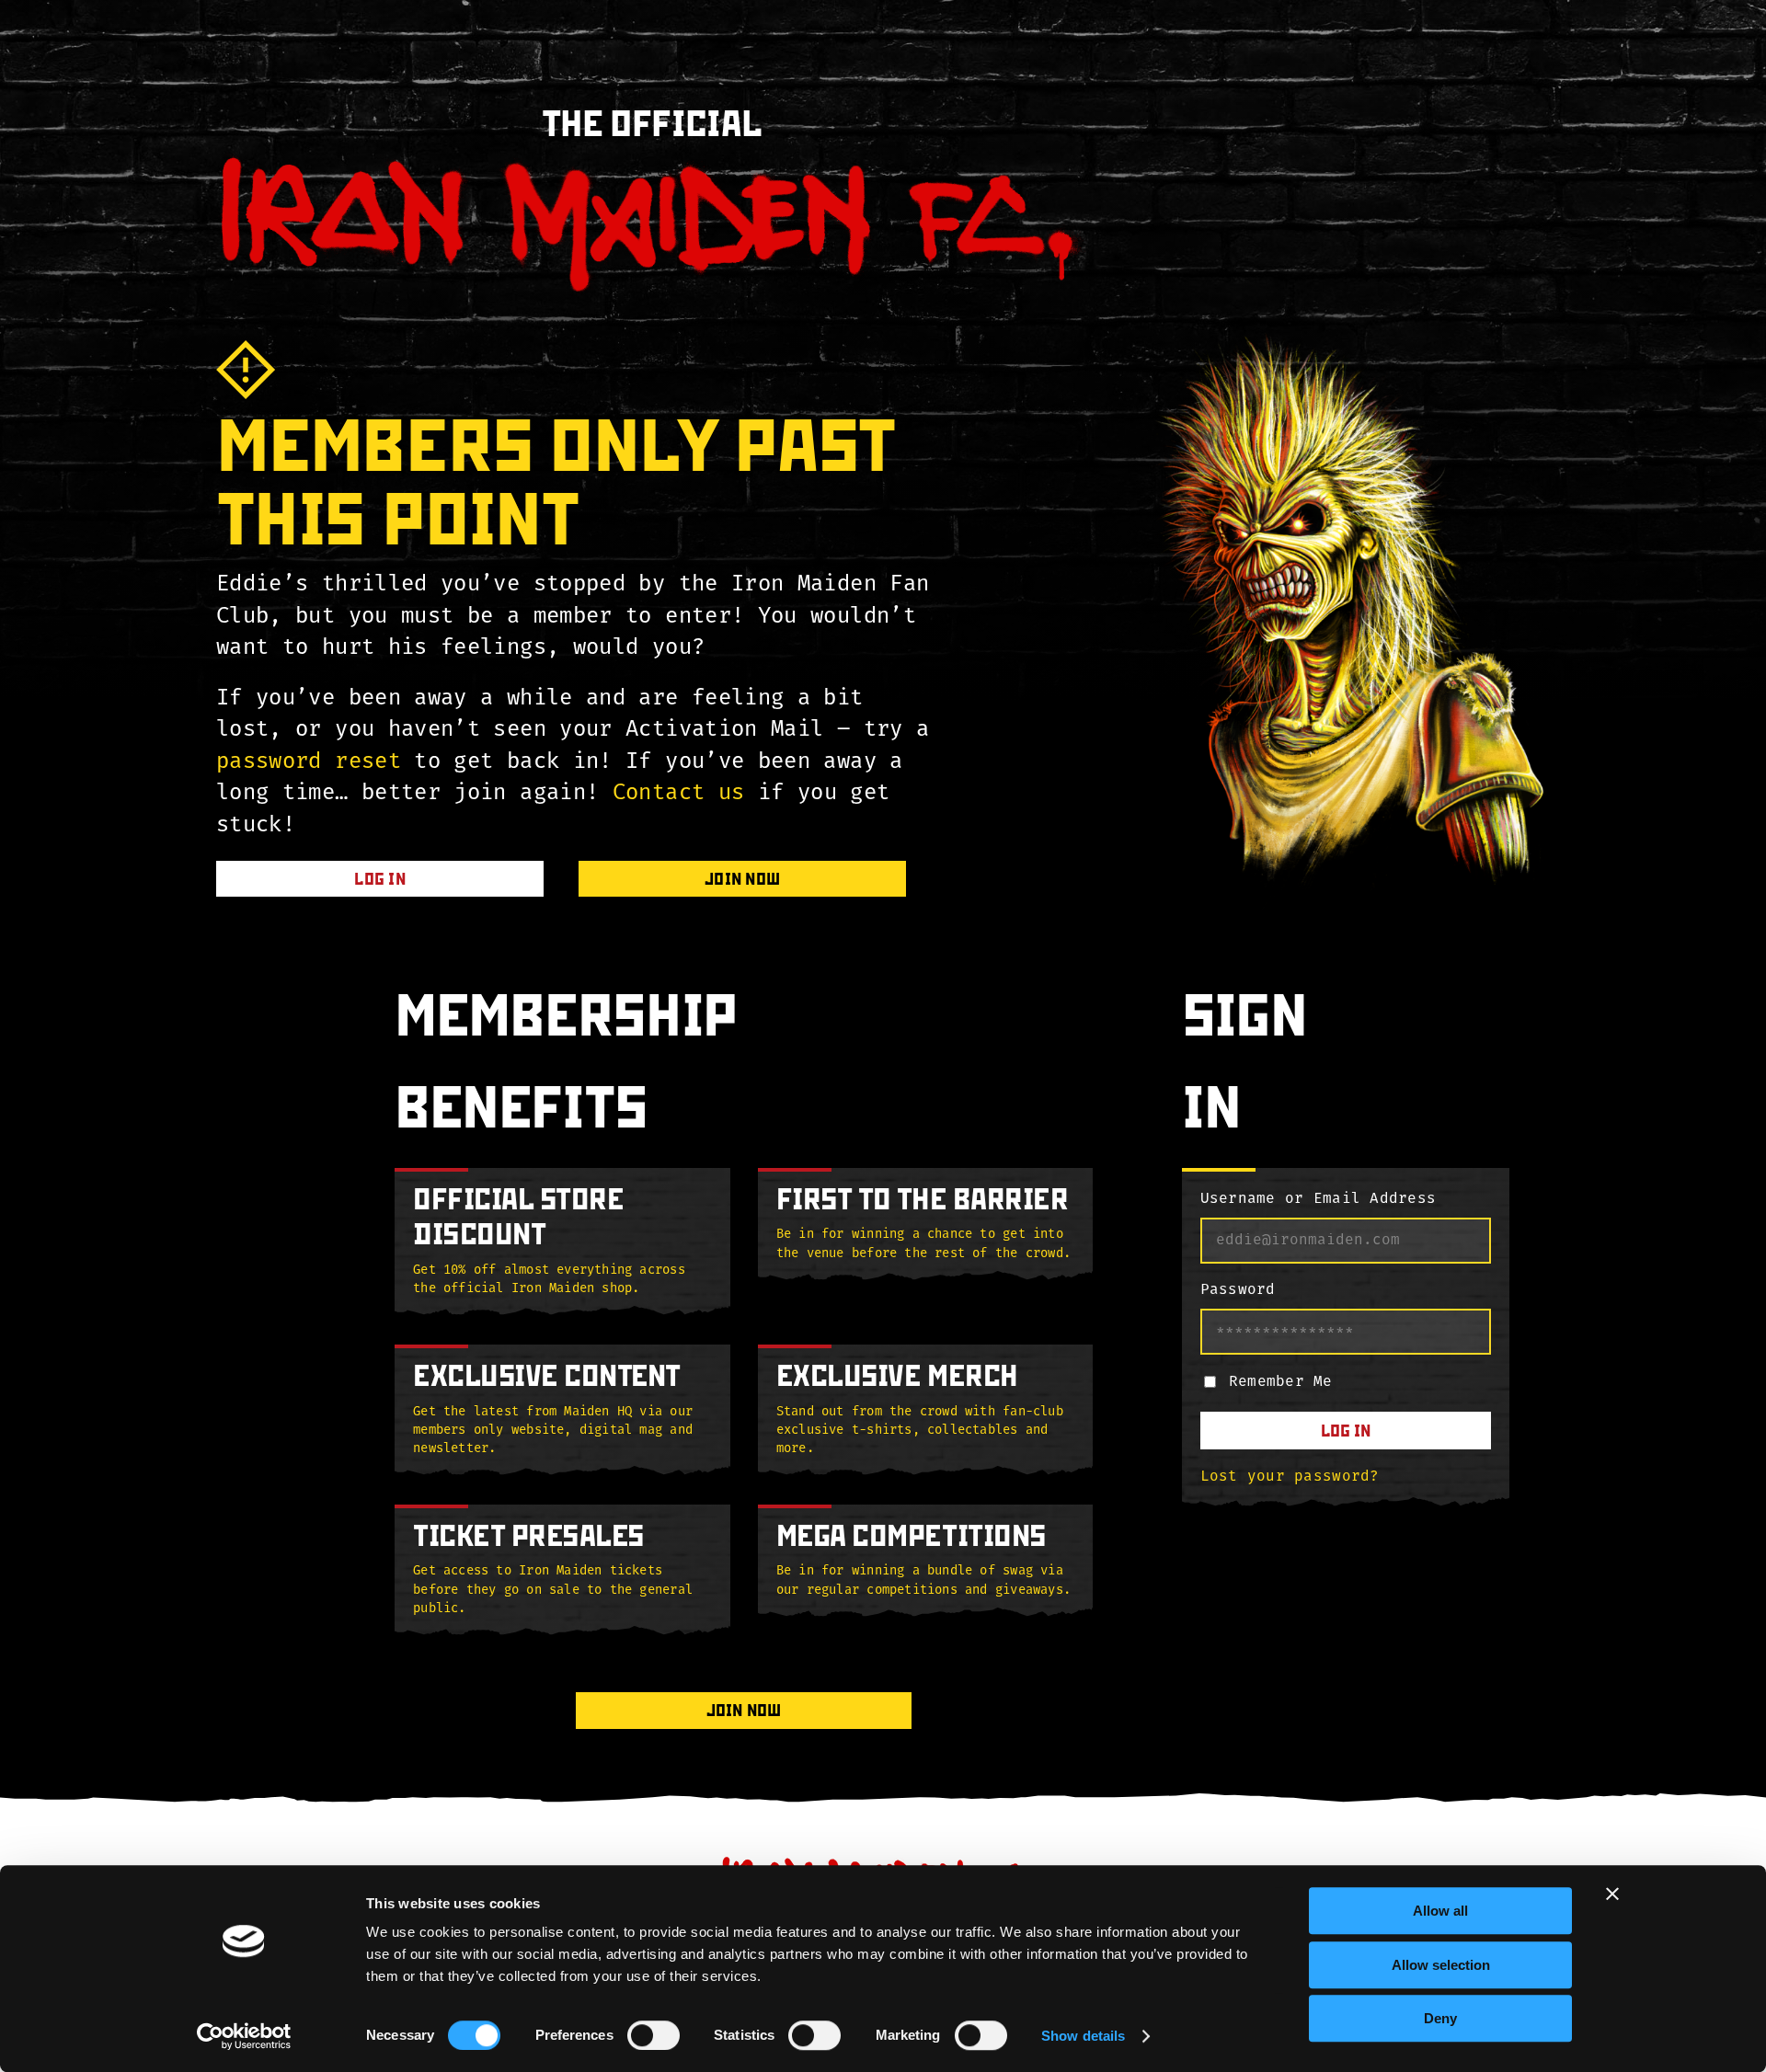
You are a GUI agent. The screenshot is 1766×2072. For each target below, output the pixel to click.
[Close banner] (1612, 1894)
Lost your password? (1290, 1477)
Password (1238, 1290)
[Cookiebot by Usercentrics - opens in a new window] (244, 2036)
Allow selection (1441, 1965)
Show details (1083, 2036)
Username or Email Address (1319, 1199)
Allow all (1440, 1911)
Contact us (679, 794)
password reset (309, 762)
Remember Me (1281, 1382)
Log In (1346, 1431)
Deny (1440, 2018)
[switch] (654, 2035)
